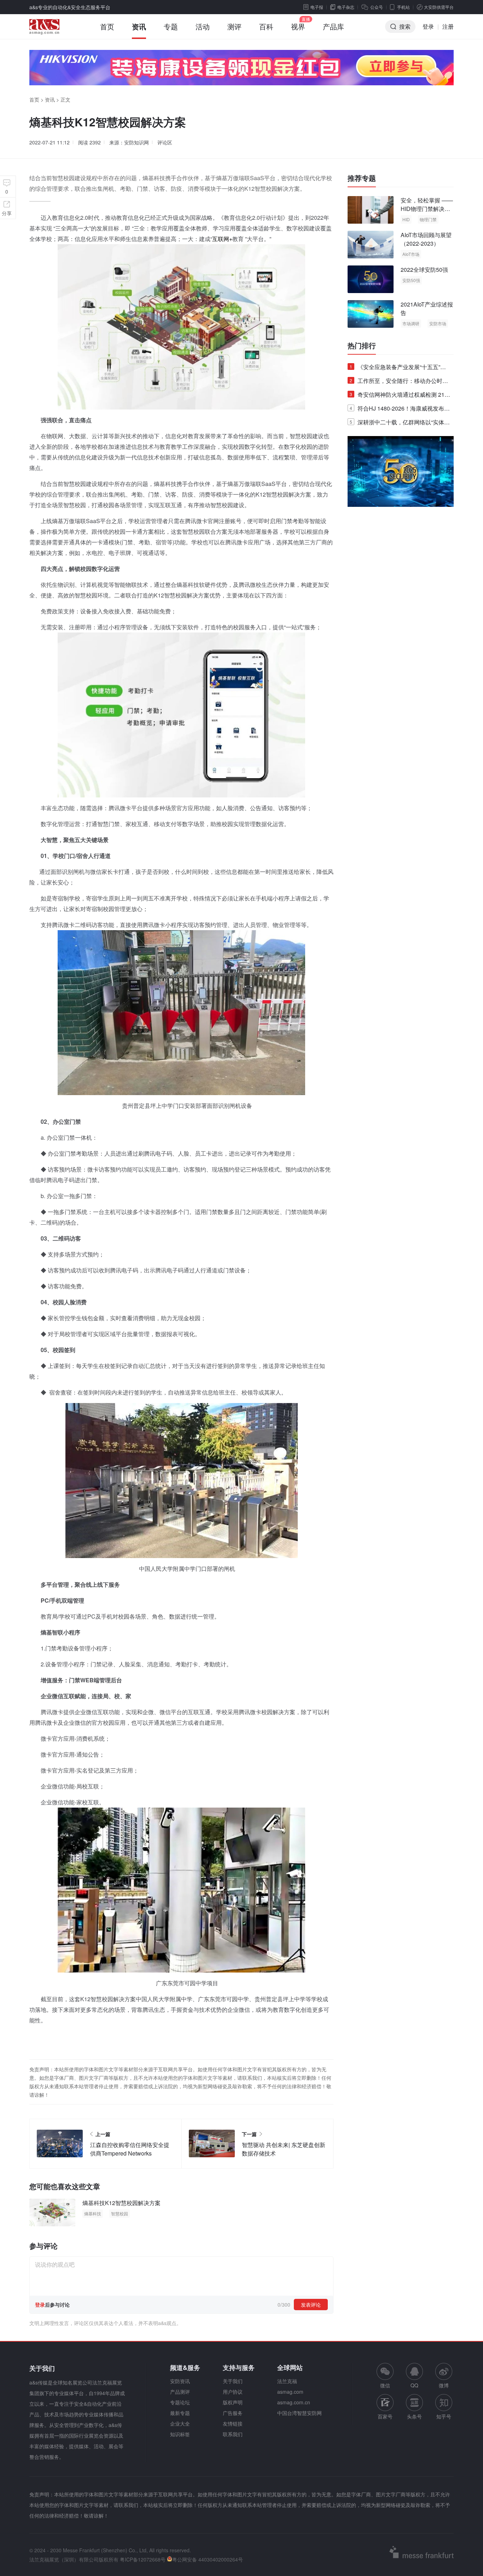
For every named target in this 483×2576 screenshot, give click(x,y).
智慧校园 (120, 2213)
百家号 (385, 2416)
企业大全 (180, 2423)
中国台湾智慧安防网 (299, 2413)
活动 (203, 26)
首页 (107, 26)
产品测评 (180, 2392)
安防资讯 (180, 2381)
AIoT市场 (411, 254)
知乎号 (444, 2416)
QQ (414, 2385)
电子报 (317, 7)
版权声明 (233, 2402)
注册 (448, 26)
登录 (428, 26)
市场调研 (411, 323)
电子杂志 (346, 7)
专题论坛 (180, 2402)
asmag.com (290, 2392)
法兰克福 (287, 2381)
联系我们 (233, 2434)
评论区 (165, 142)
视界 (298, 26)
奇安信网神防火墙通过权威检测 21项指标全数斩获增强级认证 (400, 396)
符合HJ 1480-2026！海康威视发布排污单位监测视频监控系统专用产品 (400, 410)
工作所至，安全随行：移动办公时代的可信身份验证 (399, 382)
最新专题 (180, 2413)
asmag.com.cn (294, 2402)
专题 (171, 26)
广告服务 (233, 2413)
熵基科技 (93, 2213)
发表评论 (311, 2305)
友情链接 (233, 2423)
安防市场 (438, 323)
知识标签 (180, 2434)
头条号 (414, 2416)
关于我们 (233, 2381)
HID (406, 219)
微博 (444, 2385)
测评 (234, 26)
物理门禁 (428, 219)
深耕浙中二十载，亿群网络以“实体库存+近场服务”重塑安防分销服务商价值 (400, 423)
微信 (385, 2376)
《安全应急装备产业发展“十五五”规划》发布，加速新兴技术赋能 (398, 368)
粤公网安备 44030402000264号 (208, 2559)
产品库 (333, 26)
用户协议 (233, 2392)
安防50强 (411, 280)
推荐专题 (362, 178)
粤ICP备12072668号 (143, 2559)
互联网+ (222, 239)
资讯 (139, 26)
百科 (266, 26)
